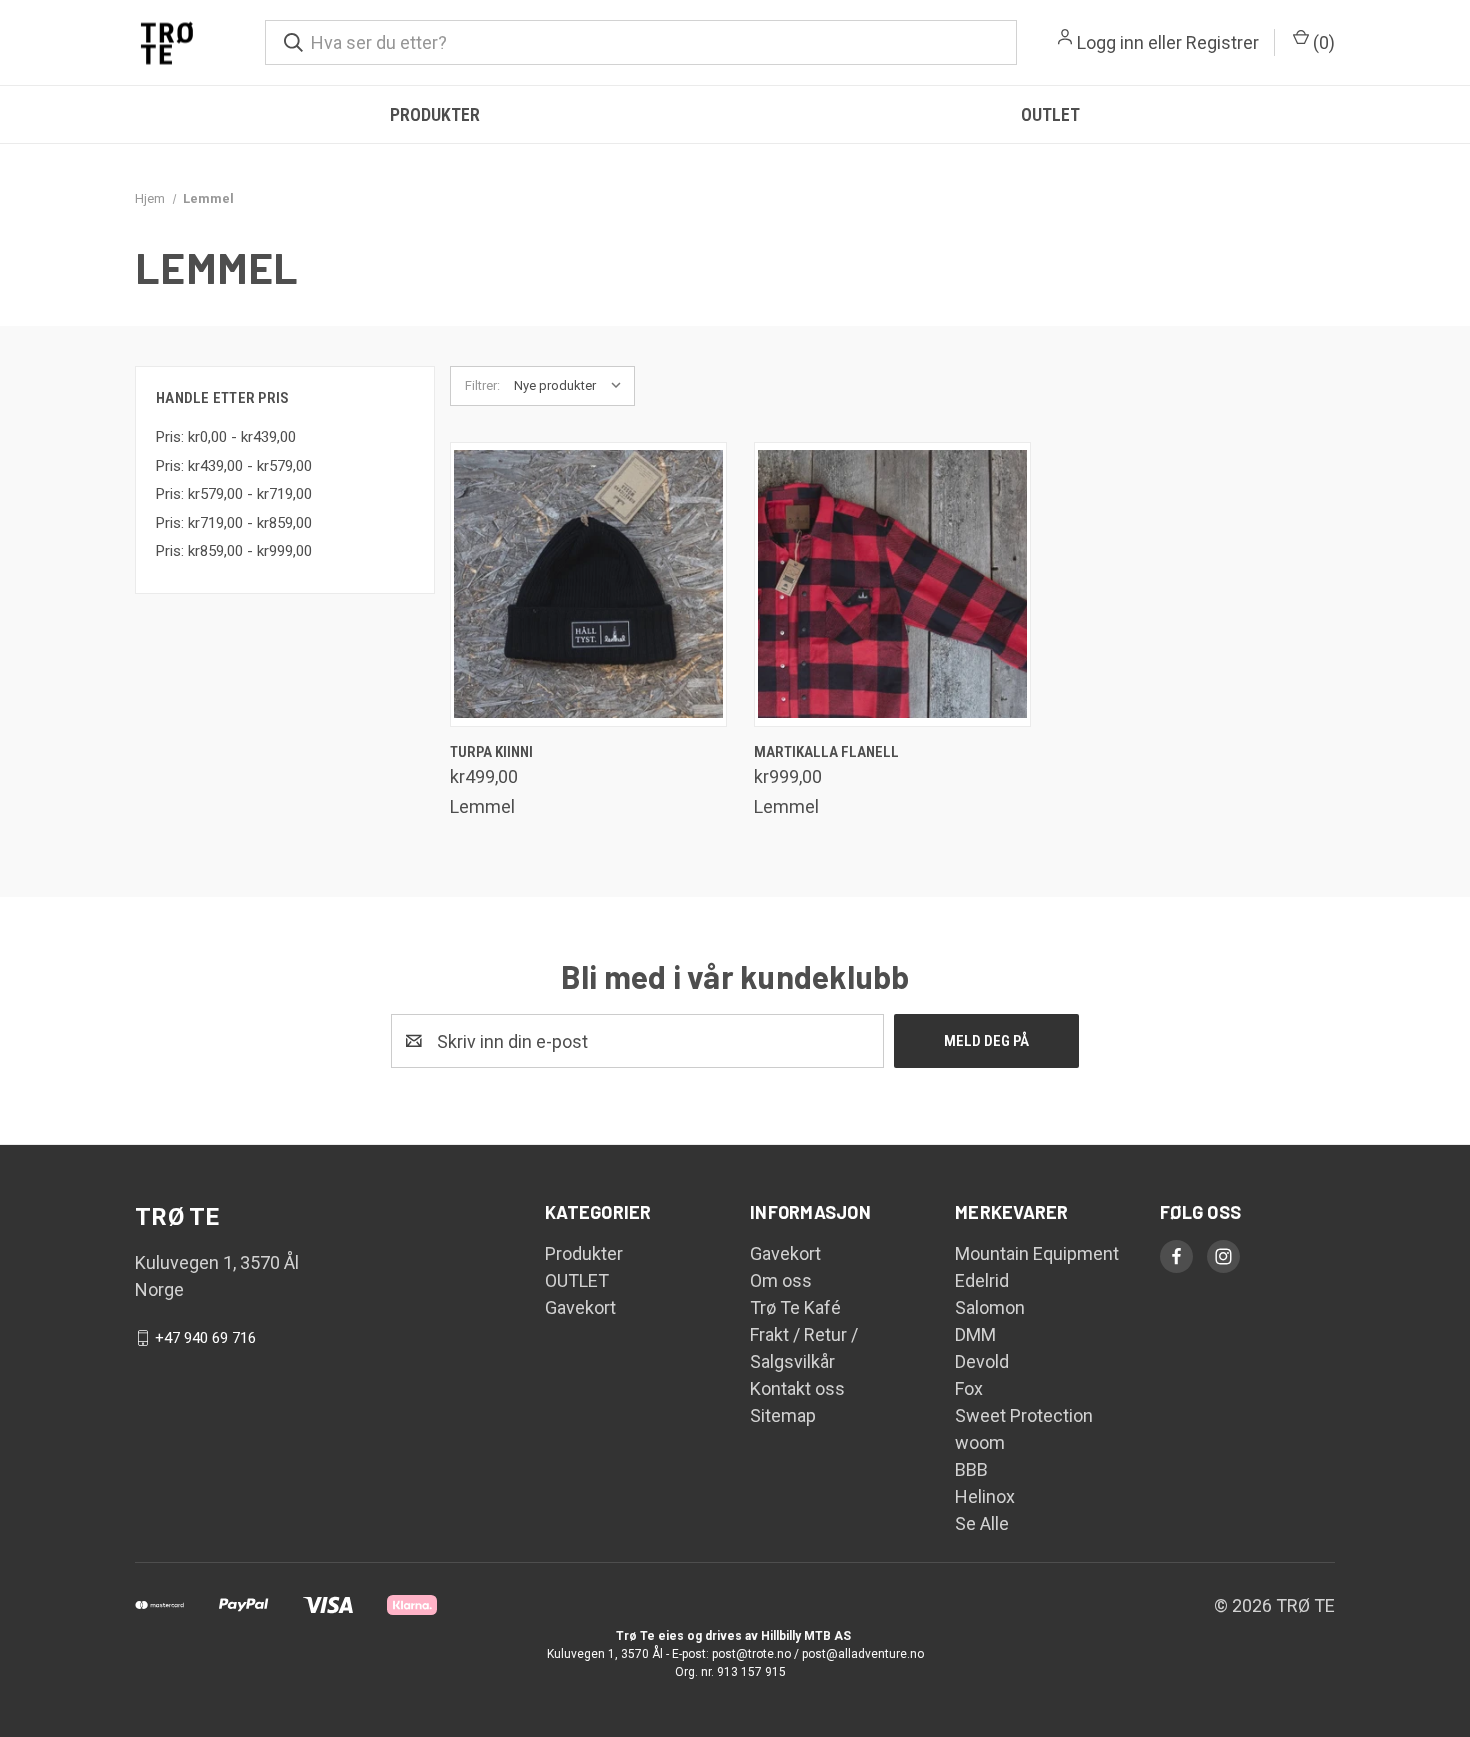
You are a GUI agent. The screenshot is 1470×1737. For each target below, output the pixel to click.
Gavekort (580, 1307)
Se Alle (982, 1523)
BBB (971, 1469)
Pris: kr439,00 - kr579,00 (234, 466)
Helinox (985, 1496)
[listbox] (572, 386)
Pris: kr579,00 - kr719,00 (234, 494)
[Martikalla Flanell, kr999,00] (892, 584)
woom (980, 1442)
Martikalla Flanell (826, 752)
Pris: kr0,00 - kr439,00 (226, 437)
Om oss (781, 1280)
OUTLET (1050, 114)
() (1322, 42)
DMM (975, 1334)
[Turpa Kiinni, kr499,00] (588, 584)
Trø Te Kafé (795, 1307)
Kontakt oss (797, 1388)
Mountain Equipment (1037, 1253)
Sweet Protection (1024, 1415)
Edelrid (982, 1280)
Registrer (1222, 42)
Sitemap (783, 1415)
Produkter (435, 114)
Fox (969, 1388)
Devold (982, 1361)
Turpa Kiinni (491, 752)
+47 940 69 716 (205, 1338)
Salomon (990, 1307)
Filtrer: (482, 385)
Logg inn (1110, 42)
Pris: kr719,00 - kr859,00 (234, 523)
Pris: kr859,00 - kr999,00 (234, 551)
